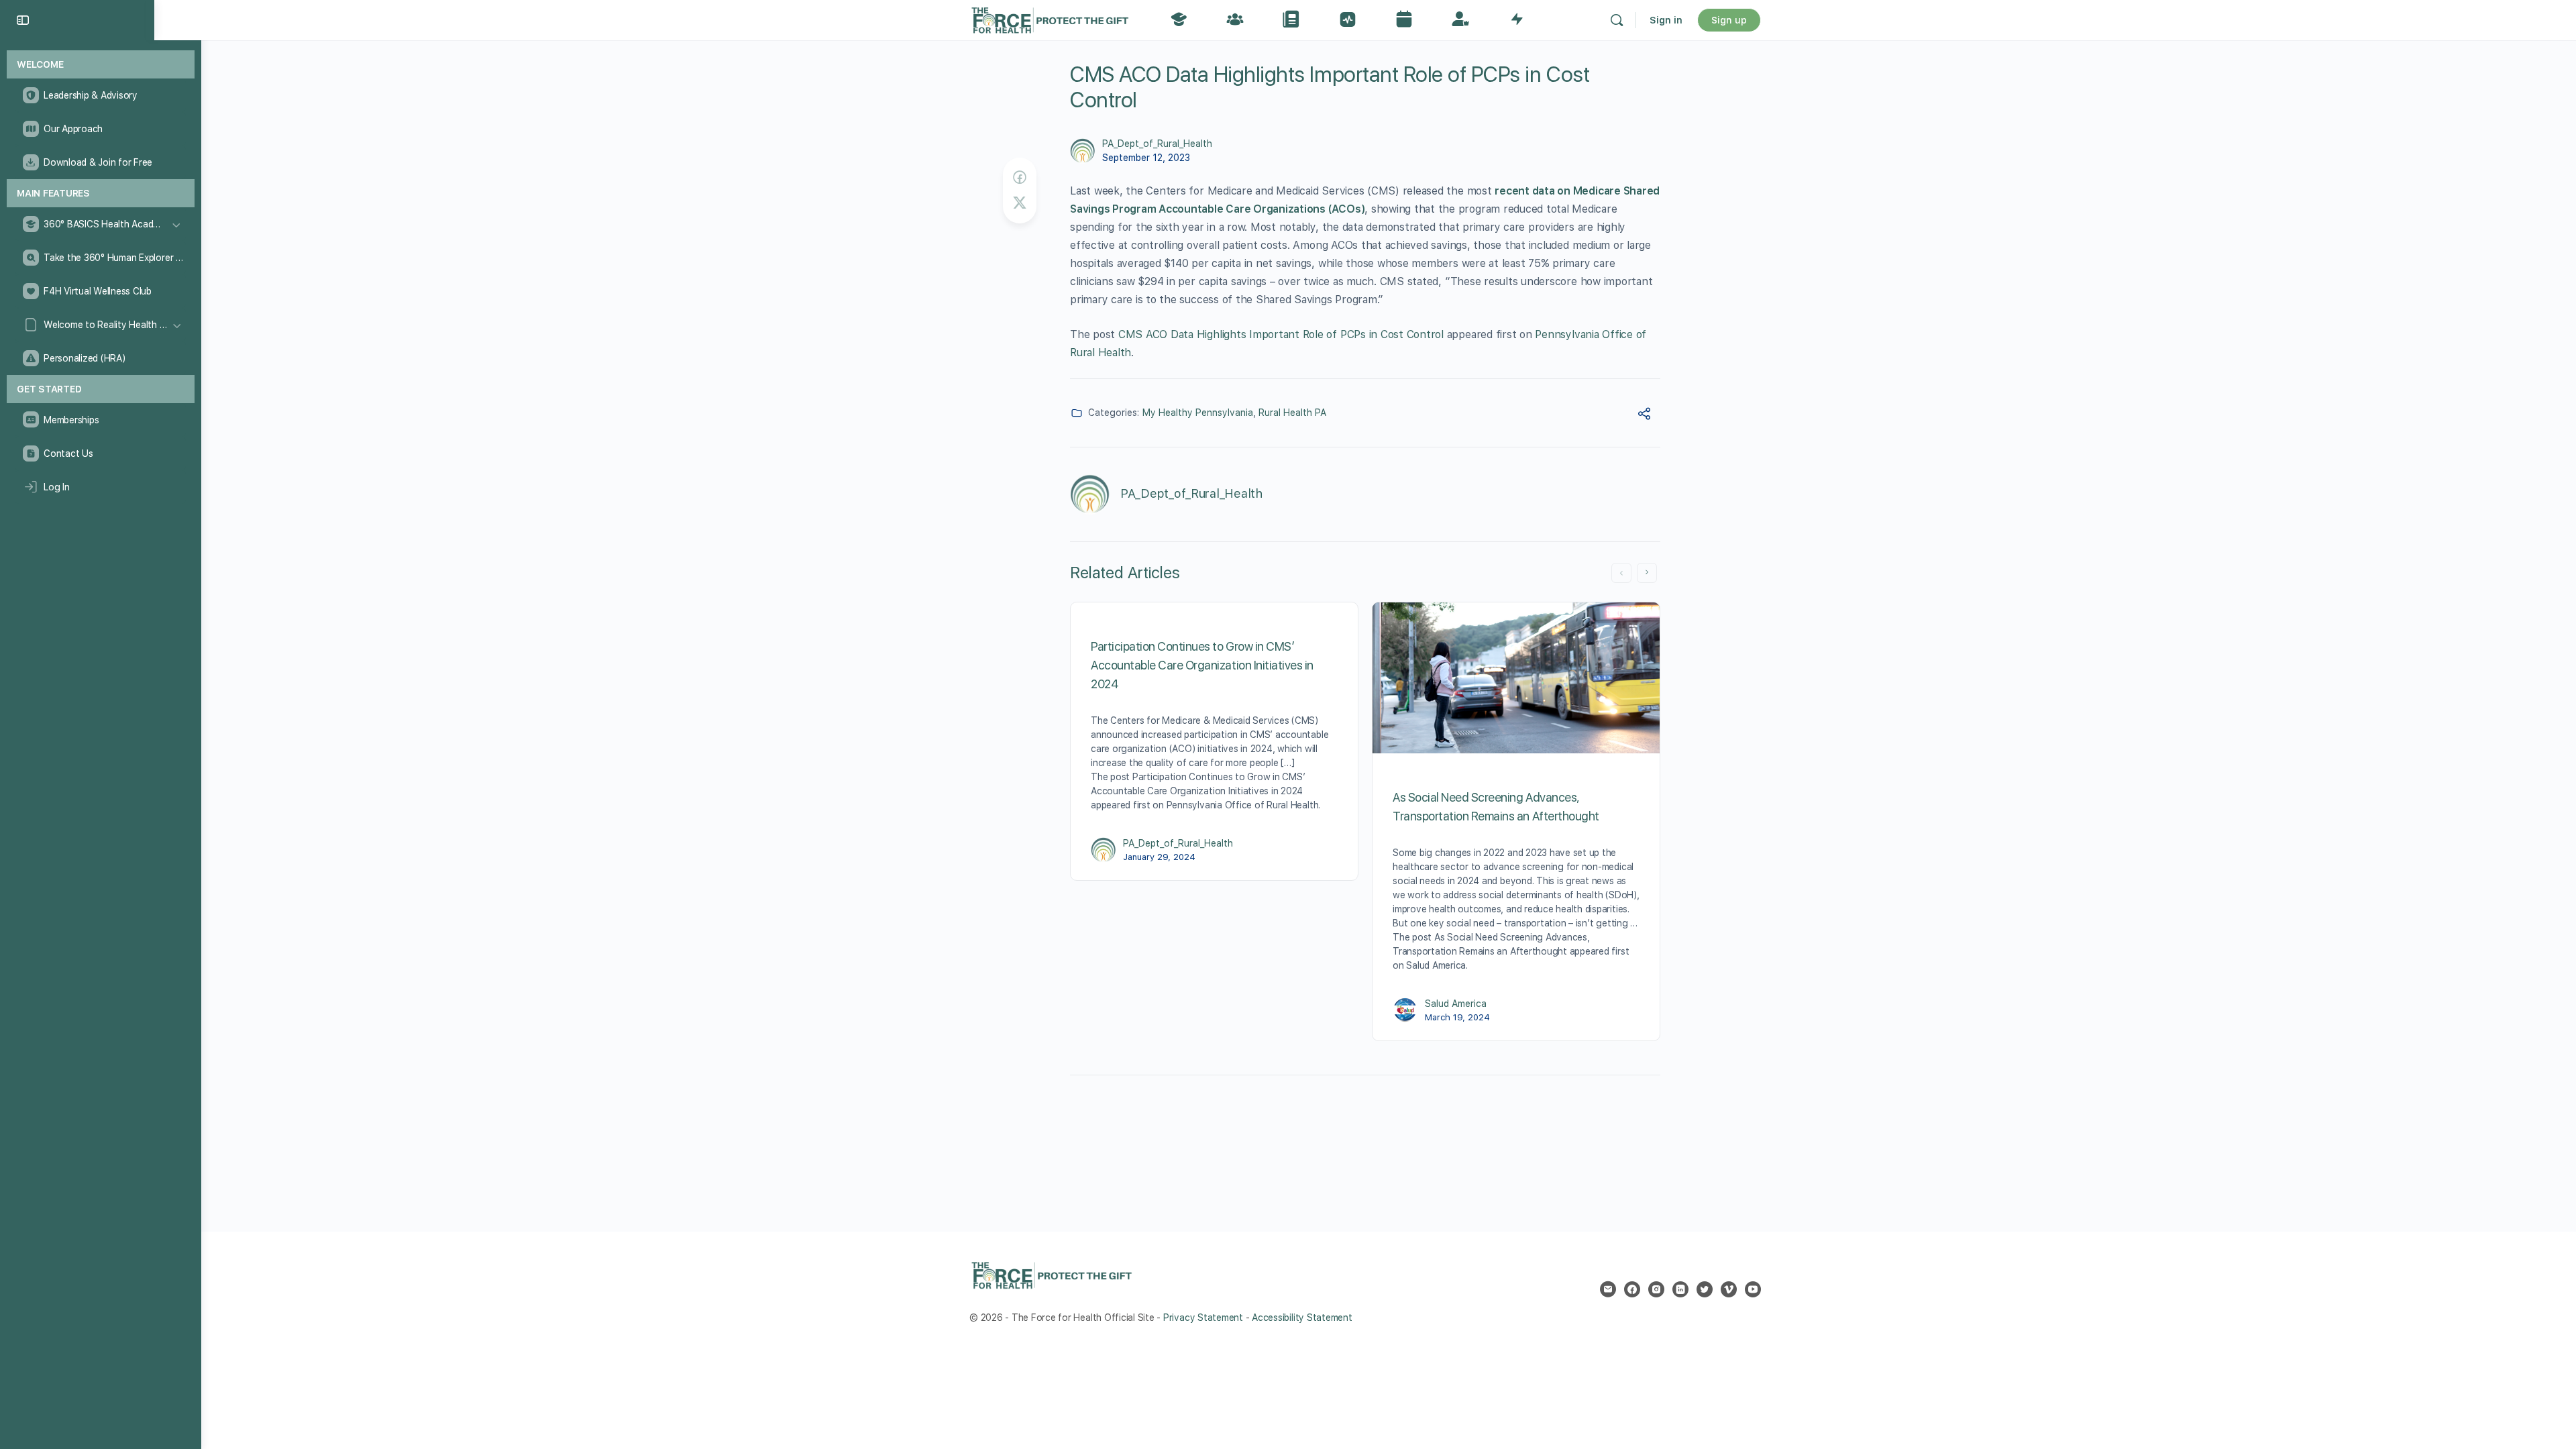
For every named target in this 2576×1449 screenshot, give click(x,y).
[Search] (1617, 20)
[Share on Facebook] (1020, 177)
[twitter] (1705, 1289)
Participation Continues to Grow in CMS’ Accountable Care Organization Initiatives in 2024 (1202, 665)
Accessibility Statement (1302, 1318)
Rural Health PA (1292, 413)
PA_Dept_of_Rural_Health (1157, 144)
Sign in (1666, 20)
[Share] (1644, 416)
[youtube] (1753, 1289)
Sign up (1729, 20)
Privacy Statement (1203, 1318)
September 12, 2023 (1146, 158)
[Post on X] (1020, 203)
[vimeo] (1729, 1289)
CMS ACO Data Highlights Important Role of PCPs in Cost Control (1281, 334)
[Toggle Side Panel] (23, 20)
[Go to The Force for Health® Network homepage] (1050, 18)
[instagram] (1656, 1289)
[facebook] (1632, 1289)
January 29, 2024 (1159, 857)
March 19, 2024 (1457, 1017)
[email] (1608, 1289)
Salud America (1456, 1004)
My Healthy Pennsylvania (1198, 413)
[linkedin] (1680, 1289)
